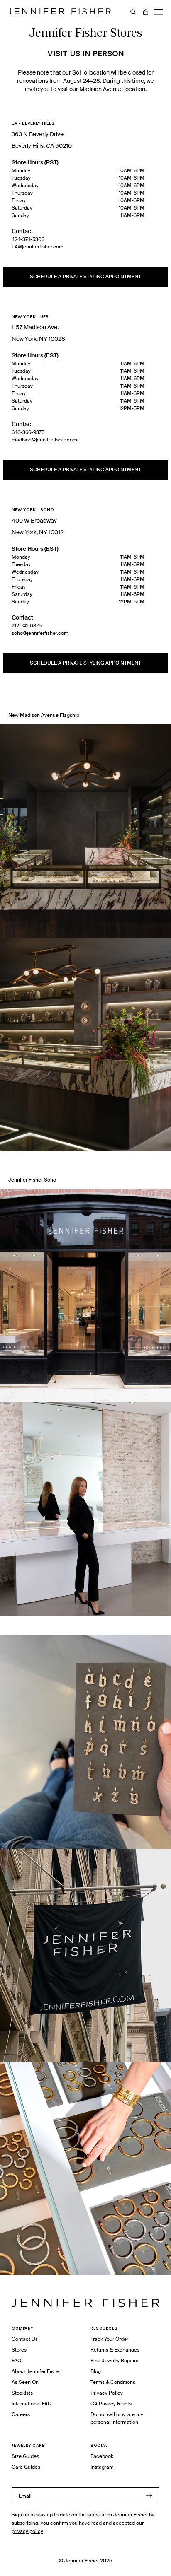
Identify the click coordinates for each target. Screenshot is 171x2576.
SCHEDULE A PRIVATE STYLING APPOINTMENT (85, 663)
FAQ (16, 2360)
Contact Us (25, 2339)
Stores (19, 2350)
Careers (21, 2414)
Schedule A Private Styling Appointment (85, 276)
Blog (96, 2371)
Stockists (22, 2393)
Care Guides (26, 2467)
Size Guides (25, 2456)
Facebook (102, 2456)
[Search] (133, 12)
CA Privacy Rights (111, 2404)
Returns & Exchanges (115, 2350)
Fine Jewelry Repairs (114, 2360)
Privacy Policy (107, 2393)
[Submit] (149, 2496)
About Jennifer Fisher (36, 2371)
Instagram (102, 2467)
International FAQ (32, 2404)
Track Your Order (109, 2339)
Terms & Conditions (113, 2382)
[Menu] (159, 12)
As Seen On (25, 2382)
